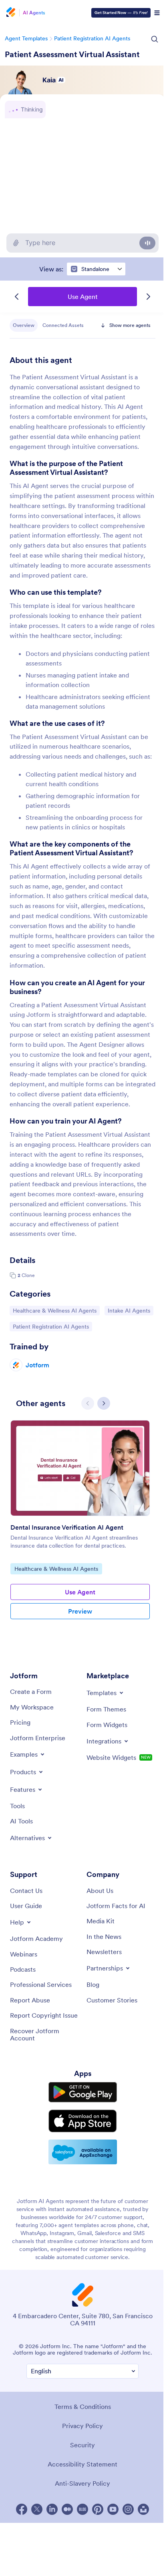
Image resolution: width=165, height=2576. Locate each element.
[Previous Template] (17, 297)
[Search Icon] (155, 39)
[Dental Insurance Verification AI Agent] (80, 1468)
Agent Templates (26, 38)
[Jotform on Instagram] (128, 2509)
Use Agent (83, 297)
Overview (24, 325)
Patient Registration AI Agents (92, 38)
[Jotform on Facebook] (22, 2509)
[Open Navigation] (157, 13)
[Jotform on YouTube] (113, 2509)
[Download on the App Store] (83, 2121)
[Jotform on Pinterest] (98, 2509)
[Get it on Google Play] (83, 2092)
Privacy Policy (82, 2426)
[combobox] (96, 269)
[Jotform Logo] (10, 13)
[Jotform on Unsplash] (143, 2509)
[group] (80, 1531)
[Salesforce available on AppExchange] (83, 2152)
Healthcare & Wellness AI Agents (54, 1310)
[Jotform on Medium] (67, 2509)
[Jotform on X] (37, 2509)
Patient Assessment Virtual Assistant (72, 54)
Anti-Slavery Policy (82, 2483)
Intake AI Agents (129, 1310)
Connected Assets (63, 325)
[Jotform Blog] (82, 2509)
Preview (80, 1611)
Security (82, 2445)
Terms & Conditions (83, 2407)
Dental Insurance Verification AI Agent (67, 1527)
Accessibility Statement (82, 2464)
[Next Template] (148, 297)
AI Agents (34, 13)
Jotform (37, 1365)
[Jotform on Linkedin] (52, 2509)
